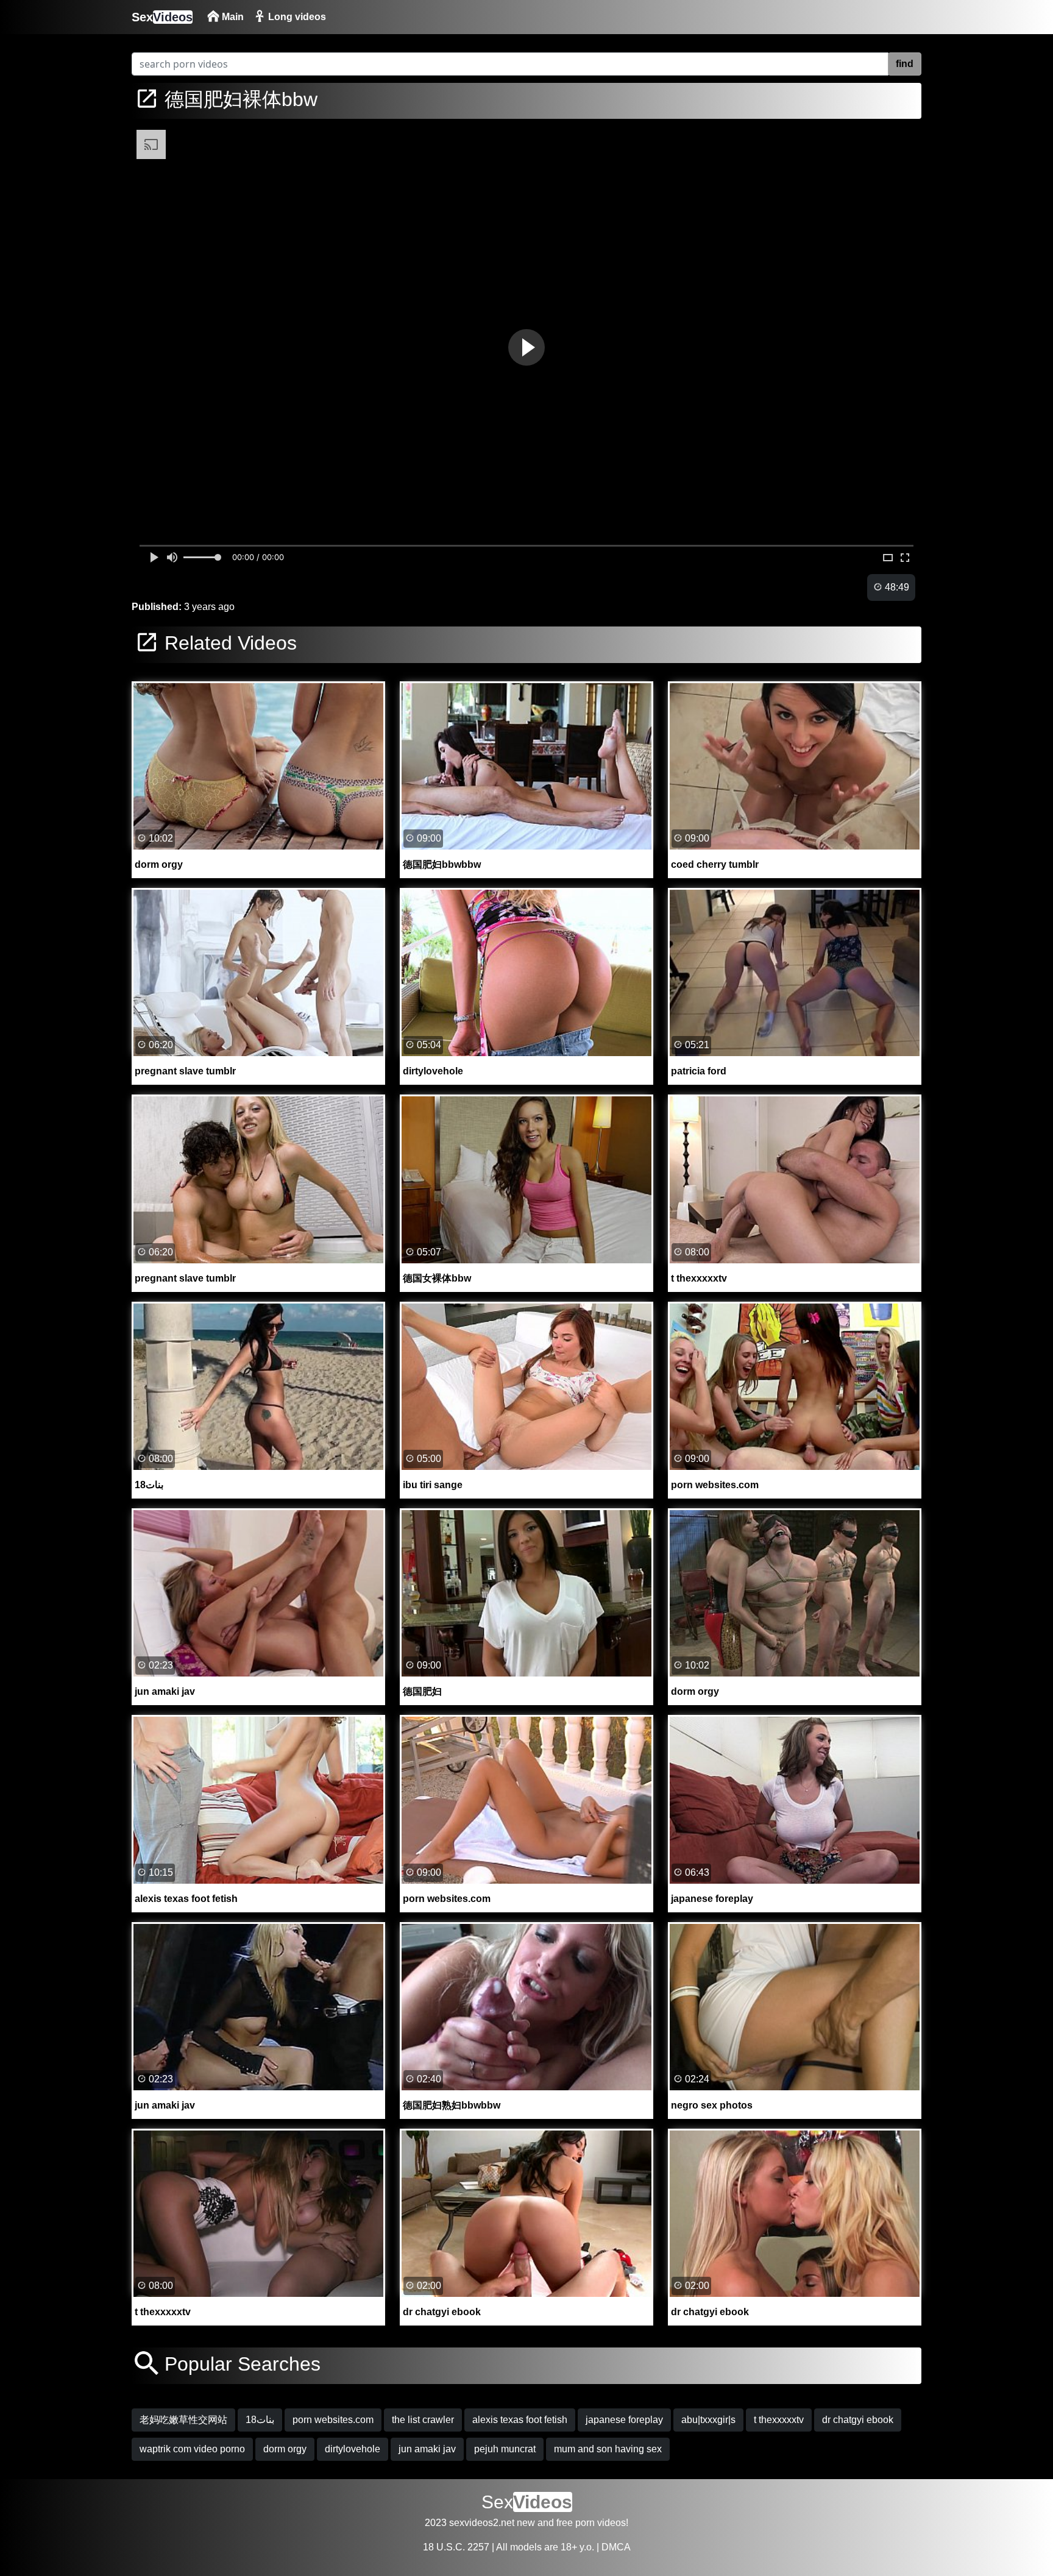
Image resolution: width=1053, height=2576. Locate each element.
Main (232, 17)
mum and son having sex (608, 2449)
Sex (162, 17)
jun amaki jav (427, 2449)
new (526, 2523)
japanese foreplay (624, 2420)
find (905, 64)
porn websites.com (333, 2420)
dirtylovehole (353, 2449)
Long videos (296, 17)
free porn (576, 2523)
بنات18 (260, 2420)
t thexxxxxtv (779, 2420)
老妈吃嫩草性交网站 (183, 2420)
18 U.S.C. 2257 (456, 2547)
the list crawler (423, 2420)
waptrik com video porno (192, 2449)
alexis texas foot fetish (520, 2420)
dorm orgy (285, 2449)
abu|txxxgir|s (708, 2420)
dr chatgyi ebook (858, 2420)
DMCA (616, 2547)
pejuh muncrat (505, 2449)
